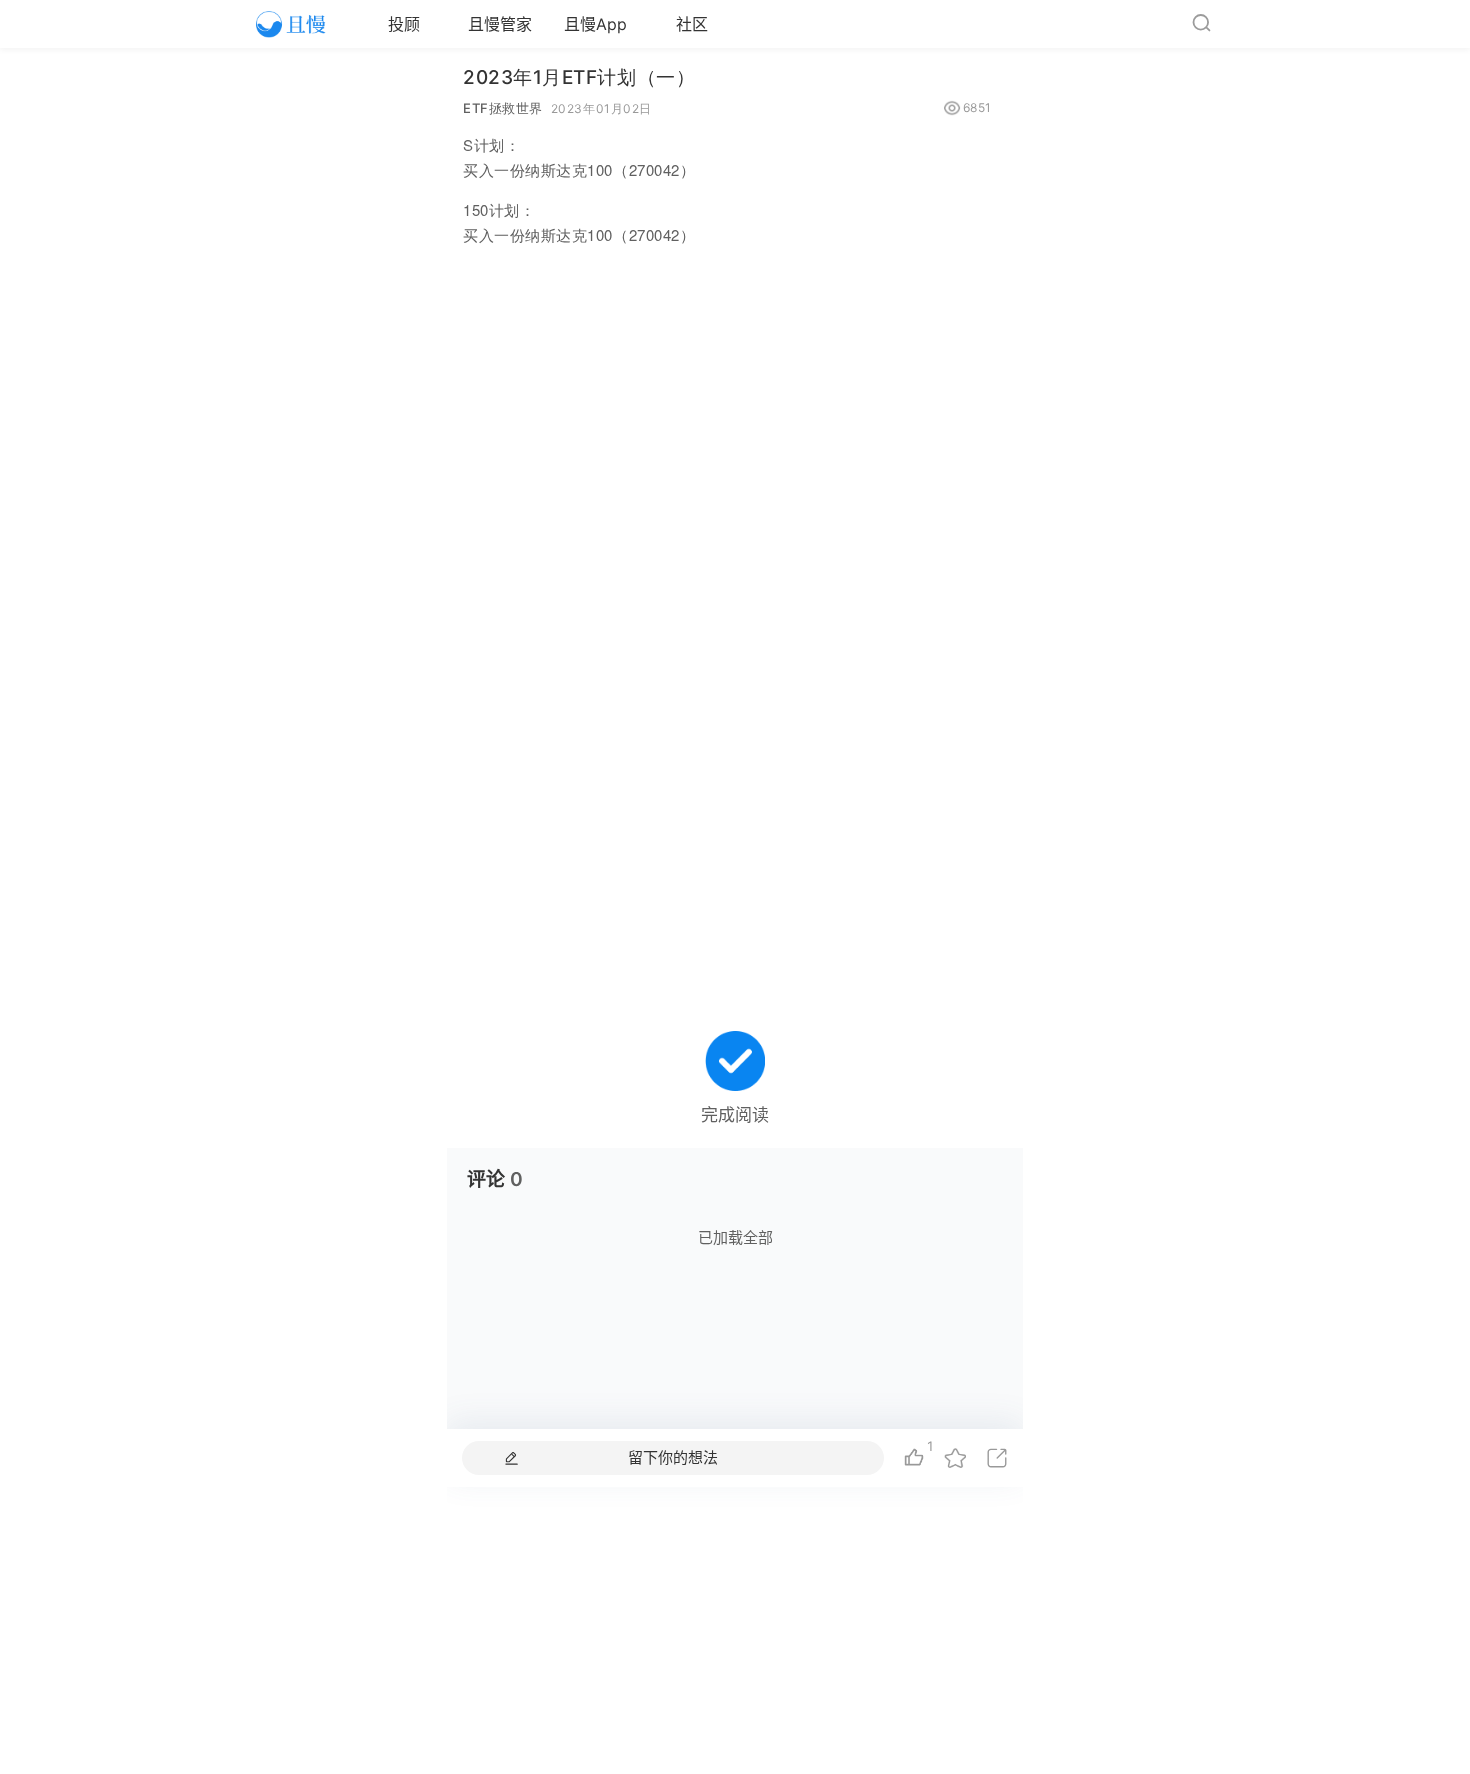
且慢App (595, 24)
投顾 (404, 24)
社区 (692, 24)
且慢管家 (500, 24)
